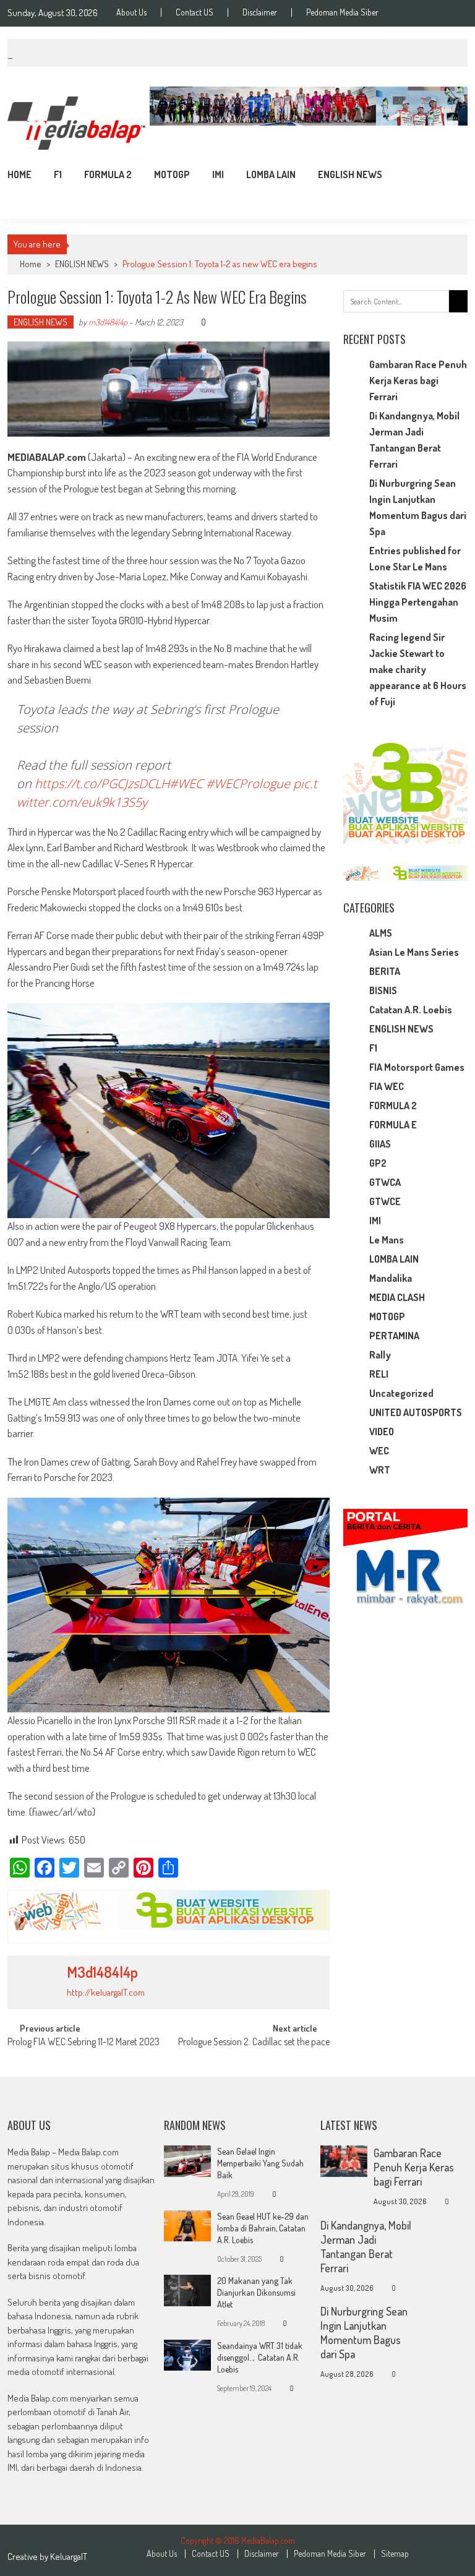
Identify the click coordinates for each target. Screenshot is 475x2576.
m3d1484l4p (108, 322)
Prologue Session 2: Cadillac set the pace (254, 2043)
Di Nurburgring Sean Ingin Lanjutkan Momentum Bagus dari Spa (364, 2333)
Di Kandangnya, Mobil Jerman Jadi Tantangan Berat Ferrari (366, 2247)
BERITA (385, 971)
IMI (218, 174)
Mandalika (391, 1278)
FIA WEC (387, 1086)
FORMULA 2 (108, 174)
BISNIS (383, 990)
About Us (131, 12)
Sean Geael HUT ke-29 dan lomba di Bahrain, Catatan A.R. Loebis (263, 2228)
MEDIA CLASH (397, 1297)
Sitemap (395, 2554)
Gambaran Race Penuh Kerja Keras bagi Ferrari (418, 380)
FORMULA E (393, 1125)
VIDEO (382, 1432)
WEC (379, 1451)
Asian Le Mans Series (414, 952)
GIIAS (380, 1144)
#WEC (186, 784)
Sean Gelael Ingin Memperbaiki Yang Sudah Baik (260, 2163)
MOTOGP (172, 174)
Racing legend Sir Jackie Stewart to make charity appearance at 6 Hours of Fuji (418, 669)
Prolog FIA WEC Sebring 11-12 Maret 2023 (83, 2043)
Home (19, 174)
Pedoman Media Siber (342, 12)
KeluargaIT (69, 2557)
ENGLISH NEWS (350, 174)
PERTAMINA (394, 1336)
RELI (379, 1374)
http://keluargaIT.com (106, 1992)
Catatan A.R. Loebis (411, 1010)
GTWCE (385, 1201)
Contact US (195, 12)
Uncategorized (401, 1393)
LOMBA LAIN (271, 174)
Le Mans (387, 1240)
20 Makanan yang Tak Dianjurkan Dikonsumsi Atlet (256, 2292)
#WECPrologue (248, 784)
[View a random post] (448, 174)
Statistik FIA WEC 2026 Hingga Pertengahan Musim (418, 602)
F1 (58, 174)
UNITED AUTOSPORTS (416, 1412)
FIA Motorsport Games (417, 1067)
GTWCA (385, 1182)
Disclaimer (260, 12)
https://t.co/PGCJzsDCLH (102, 784)
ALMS (381, 933)
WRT (380, 1470)
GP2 (378, 1163)
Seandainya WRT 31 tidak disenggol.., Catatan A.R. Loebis (260, 2357)
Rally (380, 1355)
